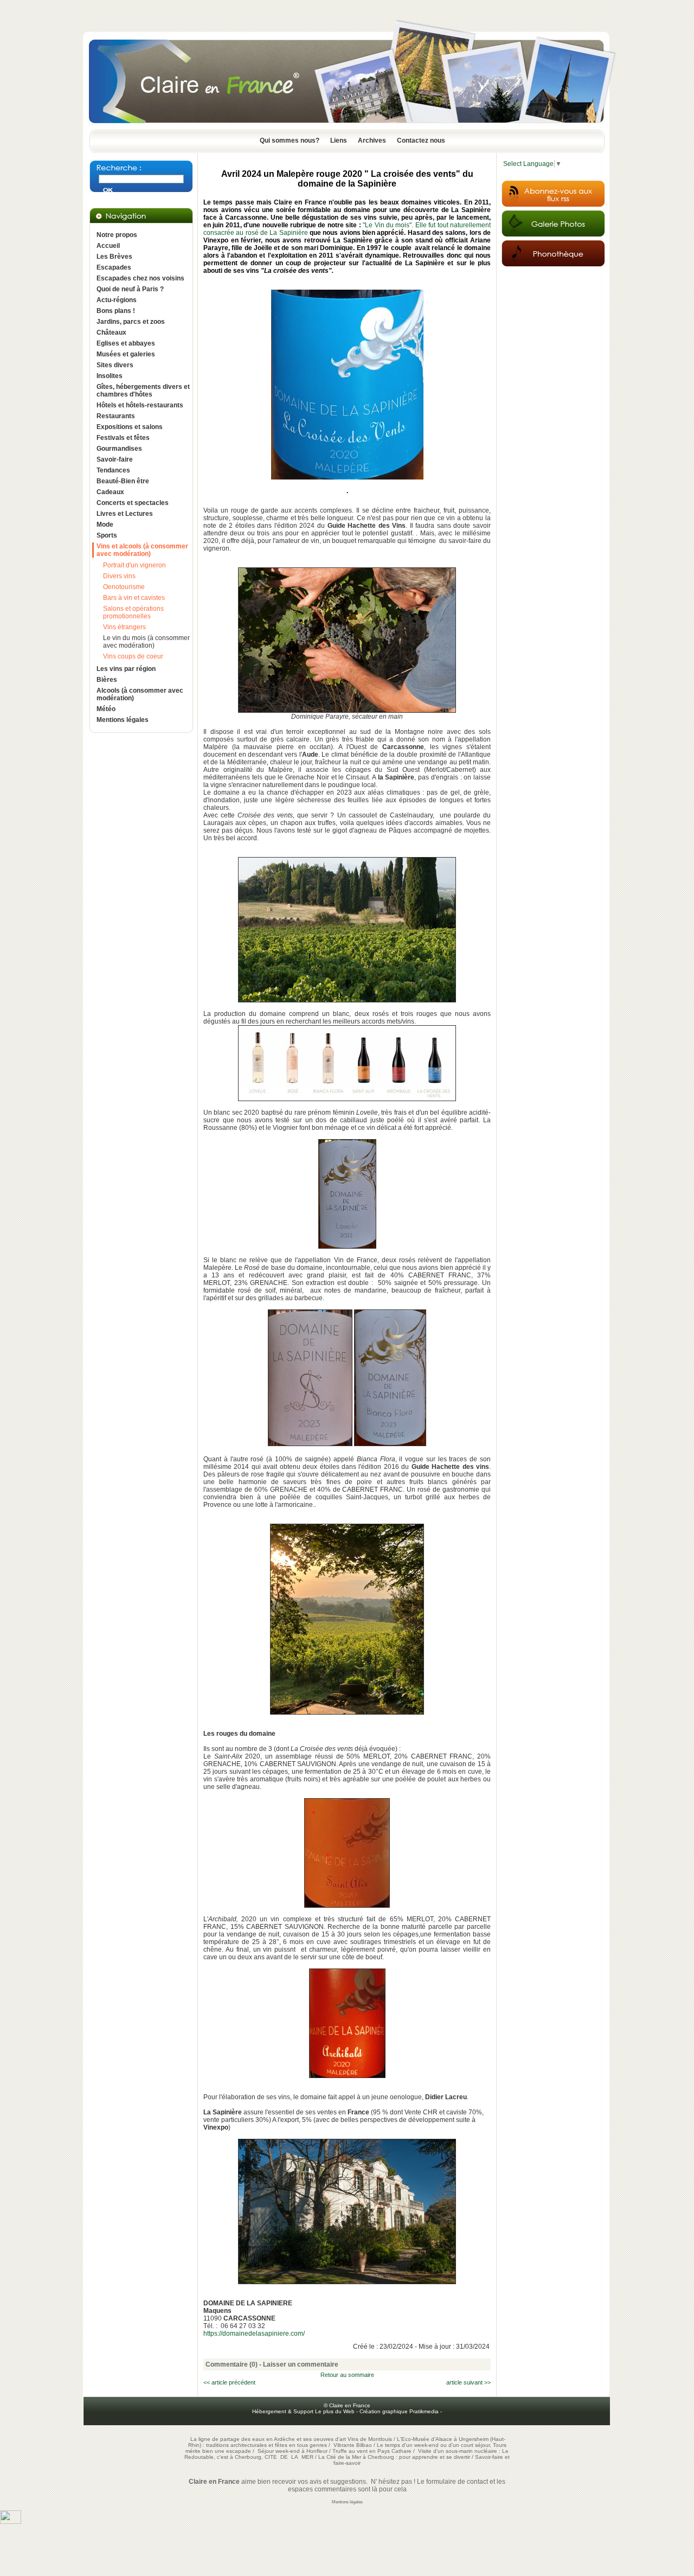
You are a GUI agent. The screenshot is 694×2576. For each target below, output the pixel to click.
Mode (105, 525)
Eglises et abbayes (126, 343)
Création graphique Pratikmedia (399, 2411)
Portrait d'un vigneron (134, 565)
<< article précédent (229, 2382)
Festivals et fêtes (123, 438)
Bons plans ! (116, 311)
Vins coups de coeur (133, 656)
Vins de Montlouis (370, 2439)
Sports (107, 535)
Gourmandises (119, 449)
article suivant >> (468, 2382)
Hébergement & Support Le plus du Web (304, 2411)
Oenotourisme (124, 587)
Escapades (114, 267)
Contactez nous (421, 140)
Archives (372, 140)
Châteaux (111, 333)
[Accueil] (347, 126)
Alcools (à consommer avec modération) (140, 694)
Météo (106, 709)
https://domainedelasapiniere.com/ (254, 2334)
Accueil (108, 246)
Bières (107, 680)
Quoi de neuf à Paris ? (130, 289)
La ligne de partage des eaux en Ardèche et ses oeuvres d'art (268, 2439)
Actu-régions (117, 300)
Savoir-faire (115, 459)
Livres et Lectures (125, 514)
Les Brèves (114, 257)
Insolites (110, 376)
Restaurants (116, 416)
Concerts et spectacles (133, 503)
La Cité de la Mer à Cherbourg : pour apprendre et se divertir (394, 2457)
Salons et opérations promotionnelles (133, 612)
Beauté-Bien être (123, 481)
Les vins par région (126, 669)
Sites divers (115, 365)
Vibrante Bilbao (354, 2445)
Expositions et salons (130, 427)
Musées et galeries (126, 354)
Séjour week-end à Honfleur (293, 2451)
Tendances (113, 470)
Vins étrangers (124, 627)
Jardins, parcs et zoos (131, 322)
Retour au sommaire (347, 2375)
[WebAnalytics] (11, 2522)
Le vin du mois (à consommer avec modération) (146, 642)
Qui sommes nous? (290, 140)
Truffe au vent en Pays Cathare (372, 2451)
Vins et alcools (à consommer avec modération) (142, 550)
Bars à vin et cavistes (134, 598)
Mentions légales (123, 720)
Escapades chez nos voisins (140, 278)
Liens (339, 140)
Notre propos (117, 235)
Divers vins (119, 576)
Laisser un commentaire (301, 2364)
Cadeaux (110, 492)
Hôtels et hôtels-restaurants (140, 405)
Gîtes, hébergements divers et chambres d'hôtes (143, 391)
